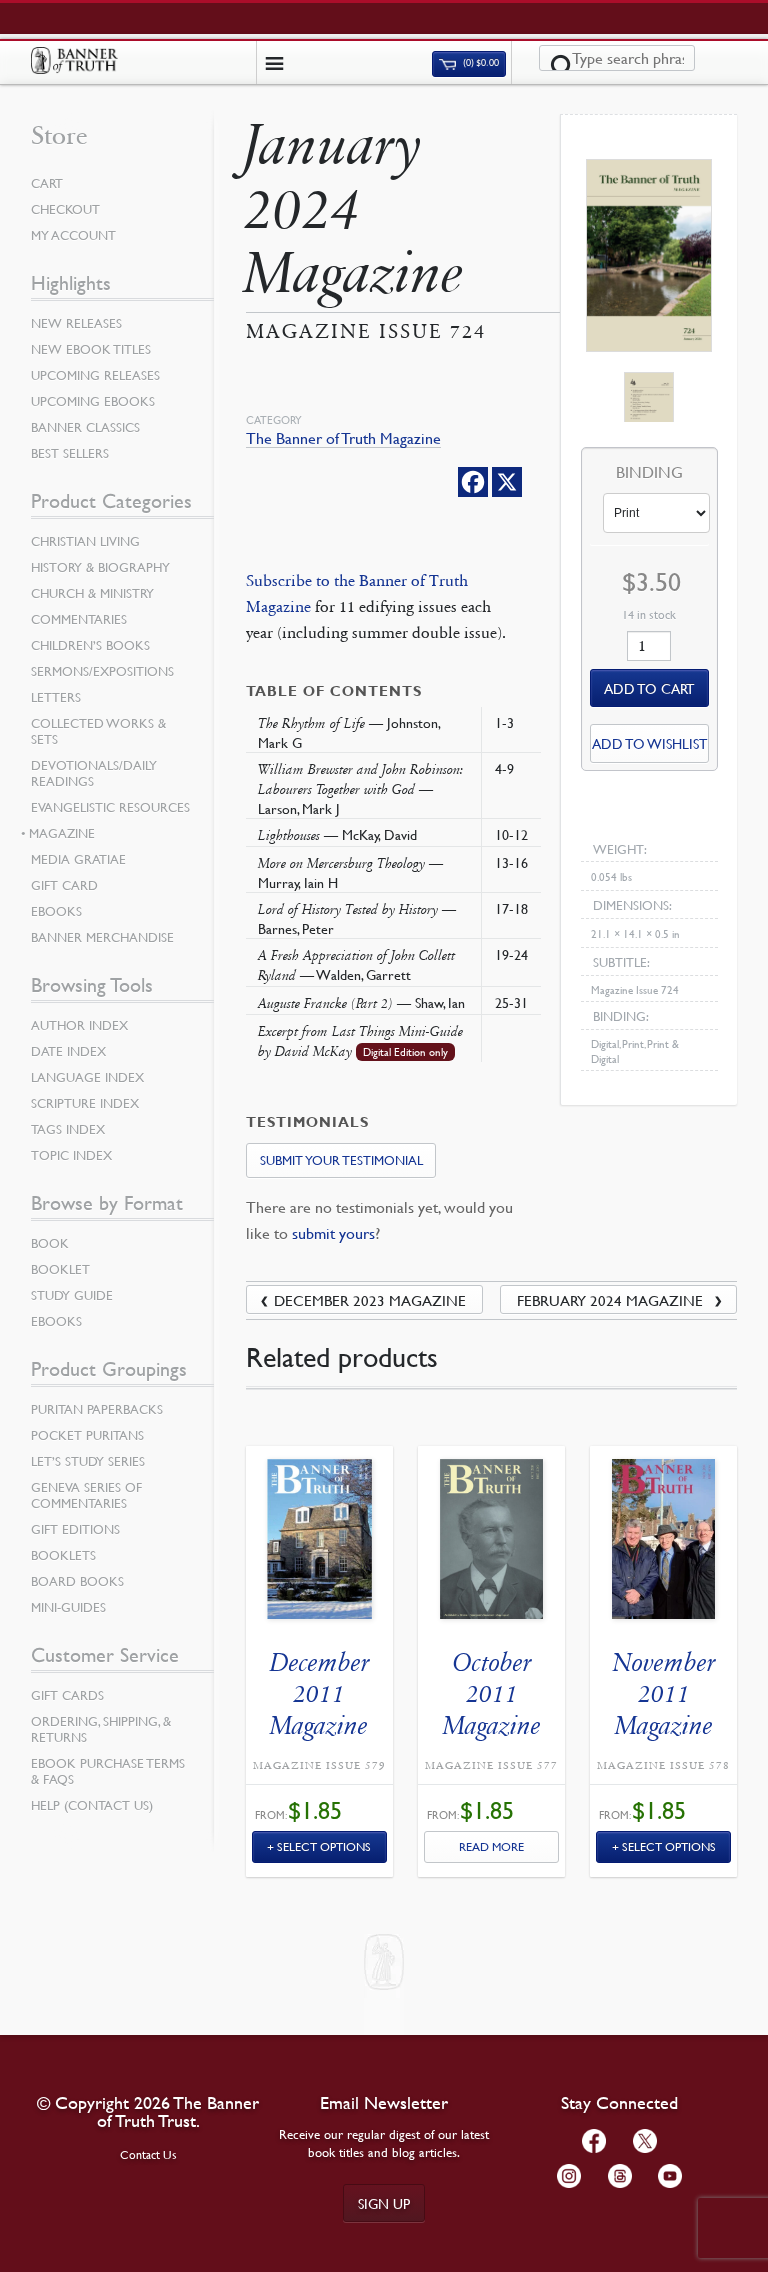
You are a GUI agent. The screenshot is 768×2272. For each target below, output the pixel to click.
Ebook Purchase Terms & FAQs (108, 1771)
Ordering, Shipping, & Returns (101, 1729)
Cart (47, 183)
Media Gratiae (78, 859)
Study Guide (72, 1295)
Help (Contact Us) (92, 1805)
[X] (507, 482)
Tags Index (68, 1129)
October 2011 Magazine (492, 1693)
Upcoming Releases (95, 375)
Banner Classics (85, 427)
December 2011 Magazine (319, 1693)
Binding (649, 473)
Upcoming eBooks (93, 401)
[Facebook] (473, 482)
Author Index (79, 1025)
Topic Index (71, 1155)
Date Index (68, 1051)
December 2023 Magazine (370, 1300)
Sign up (384, 2203)
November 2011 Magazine (664, 1693)
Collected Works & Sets (98, 731)
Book (50, 1243)
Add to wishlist (649, 743)
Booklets (63, 1555)
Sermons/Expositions (102, 671)
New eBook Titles (91, 349)
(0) (480, 63)
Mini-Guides (68, 1607)
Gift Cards (67, 1695)
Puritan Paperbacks (97, 1409)
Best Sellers (70, 453)
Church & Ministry (92, 593)
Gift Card (64, 885)
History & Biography (100, 567)
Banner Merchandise (102, 937)
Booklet (60, 1269)
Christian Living (85, 541)
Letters (56, 697)
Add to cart (649, 688)
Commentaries (79, 619)
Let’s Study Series (88, 1461)
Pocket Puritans (87, 1435)
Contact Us (148, 2154)
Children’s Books (90, 645)
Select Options (324, 1846)
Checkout (65, 209)
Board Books (77, 1581)
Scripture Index (85, 1103)
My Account (73, 235)
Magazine (63, 833)
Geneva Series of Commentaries (86, 1495)
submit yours (333, 1233)
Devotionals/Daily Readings (94, 773)
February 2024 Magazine (610, 1300)
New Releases (76, 323)
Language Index (87, 1077)
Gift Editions (75, 1529)
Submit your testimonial (341, 1160)
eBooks (56, 911)
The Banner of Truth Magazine (343, 438)
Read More (491, 1846)
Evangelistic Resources (110, 807)
